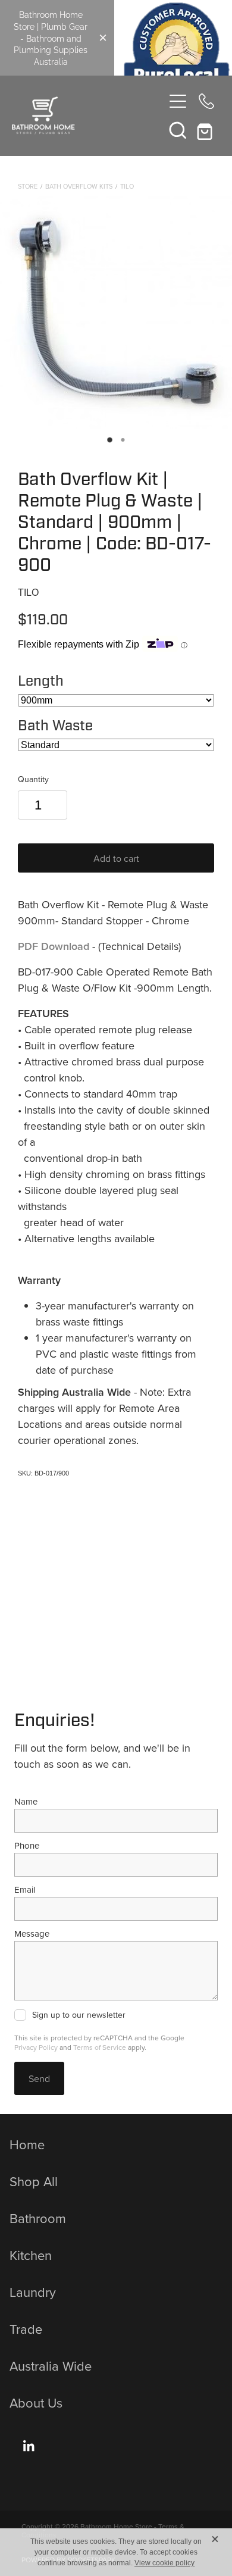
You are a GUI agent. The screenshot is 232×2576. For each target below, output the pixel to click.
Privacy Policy (36, 2047)
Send (39, 2078)
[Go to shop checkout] (206, 130)
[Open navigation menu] (178, 101)
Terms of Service (100, 2047)
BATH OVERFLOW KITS (79, 186)
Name (26, 1801)
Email (25, 1889)
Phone (27, 1845)
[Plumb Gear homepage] (88, 115)
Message (32, 1933)
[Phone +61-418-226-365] (206, 101)
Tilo (127, 186)
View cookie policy (164, 2563)
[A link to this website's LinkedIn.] (29, 2446)
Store (28, 186)
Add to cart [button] (116, 858)
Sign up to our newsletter (79, 2015)
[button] (178, 130)
